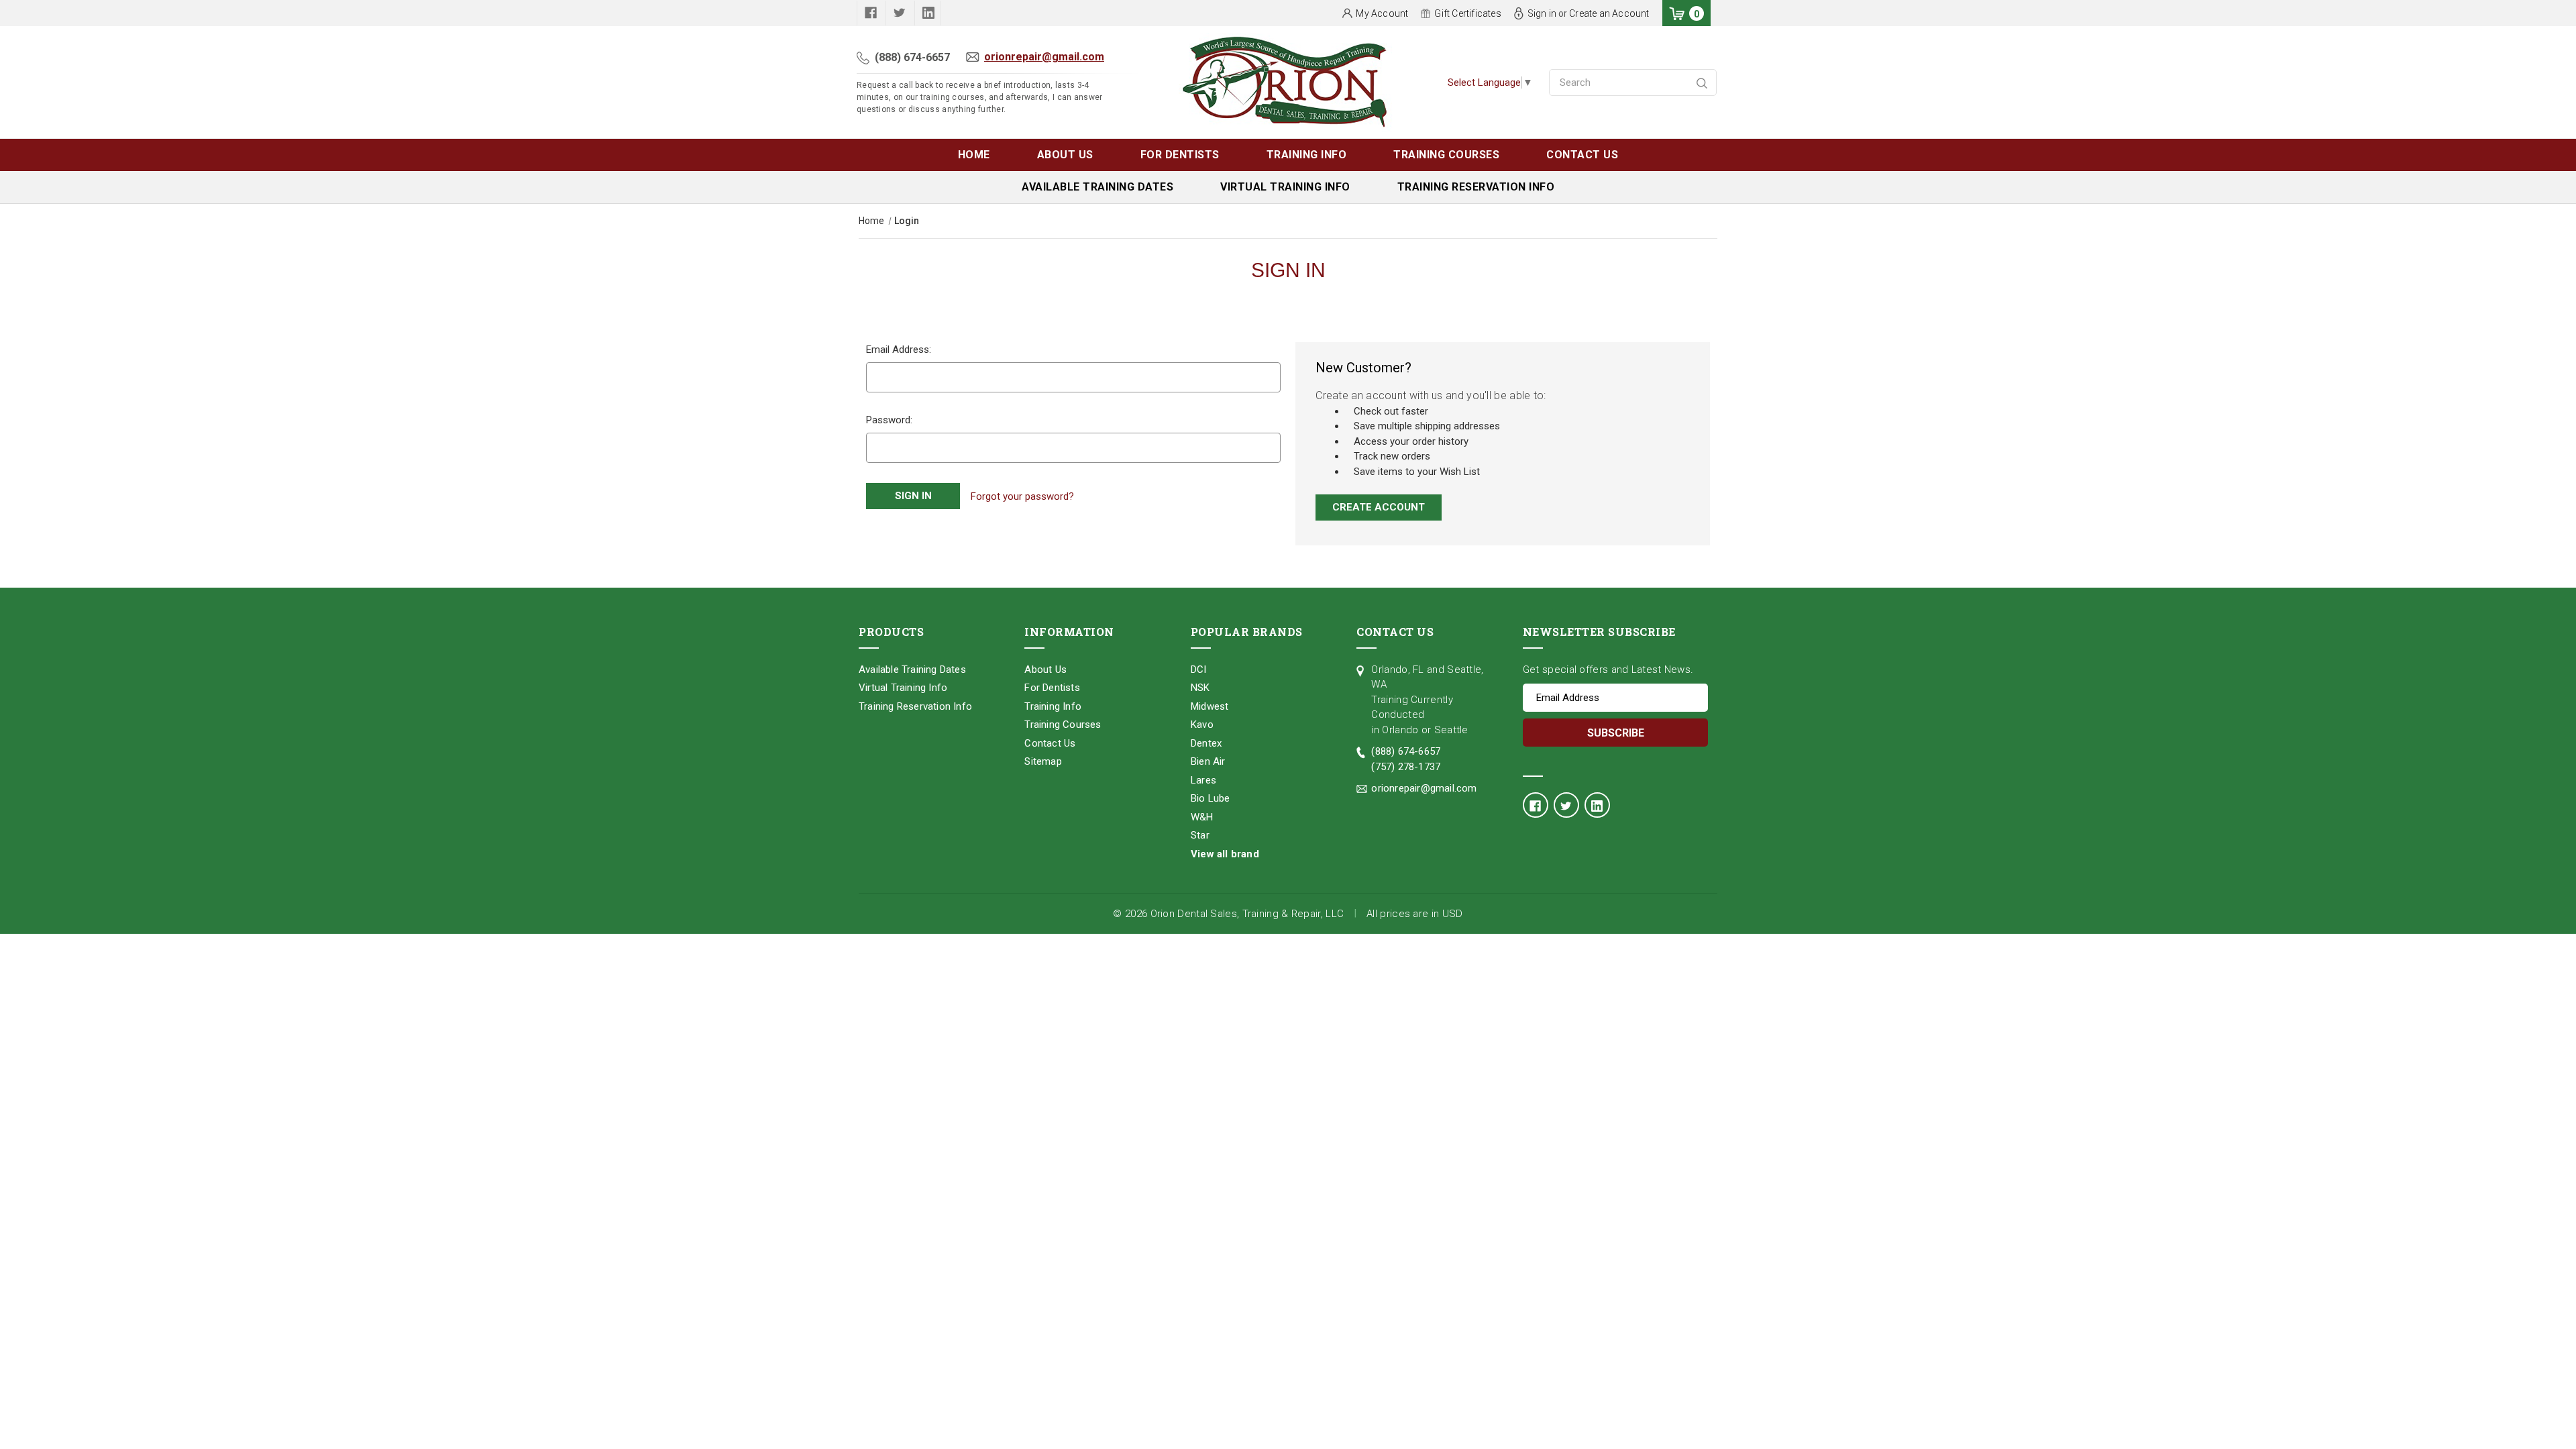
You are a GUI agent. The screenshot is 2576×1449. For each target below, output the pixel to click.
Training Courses (1446, 155)
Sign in (1542, 13)
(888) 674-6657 (912, 57)
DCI (1199, 669)
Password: (889, 420)
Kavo (1202, 724)
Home (974, 155)
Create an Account (1609, 13)
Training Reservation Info (1476, 187)
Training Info (1307, 155)
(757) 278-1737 (1406, 767)
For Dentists (1180, 155)
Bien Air (1208, 761)
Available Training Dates (1097, 187)
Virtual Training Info (1285, 187)
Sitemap (1043, 761)
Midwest (1210, 706)
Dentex (1206, 743)
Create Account (1379, 507)
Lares (1203, 780)
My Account (1382, 13)
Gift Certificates (1467, 13)
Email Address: (899, 350)
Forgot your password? (1022, 496)
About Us (1065, 155)
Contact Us (1582, 155)
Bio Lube (1211, 798)
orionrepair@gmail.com (1044, 57)
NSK (1200, 688)
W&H (1202, 817)
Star (1200, 835)
